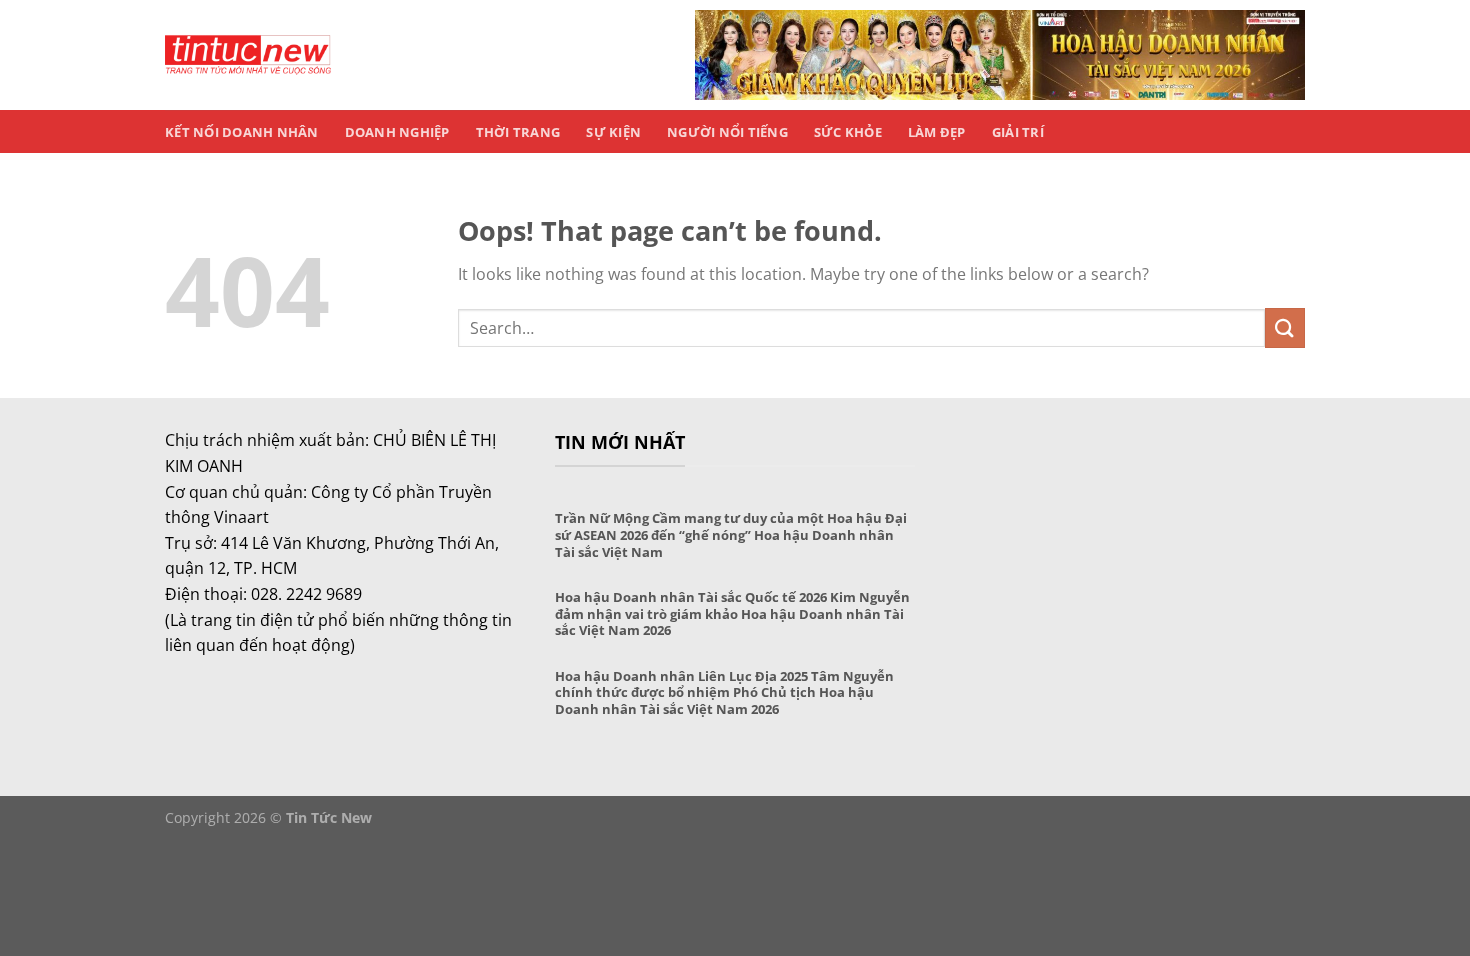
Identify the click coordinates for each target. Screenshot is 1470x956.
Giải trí (1018, 132)
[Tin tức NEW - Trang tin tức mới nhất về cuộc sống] (248, 55)
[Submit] (1285, 327)
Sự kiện (613, 132)
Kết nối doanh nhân (242, 132)
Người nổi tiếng (727, 132)
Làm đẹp (937, 132)
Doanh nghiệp (397, 132)
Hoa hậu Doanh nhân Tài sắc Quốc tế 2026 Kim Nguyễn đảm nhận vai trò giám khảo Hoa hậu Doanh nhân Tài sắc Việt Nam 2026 (732, 614)
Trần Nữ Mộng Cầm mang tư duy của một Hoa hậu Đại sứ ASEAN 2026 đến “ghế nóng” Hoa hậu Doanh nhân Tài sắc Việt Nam (731, 535)
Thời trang (518, 132)
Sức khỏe (848, 132)
